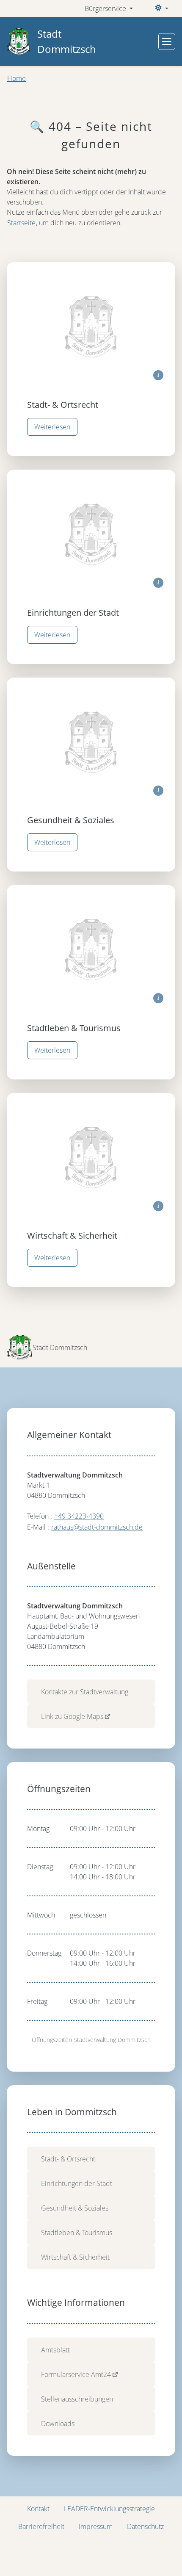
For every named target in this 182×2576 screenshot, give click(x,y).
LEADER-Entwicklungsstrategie (109, 2509)
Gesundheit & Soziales (75, 2208)
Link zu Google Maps (72, 1716)
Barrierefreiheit (41, 2526)
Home (17, 78)
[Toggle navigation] (167, 42)
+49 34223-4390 (79, 1516)
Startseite (21, 223)
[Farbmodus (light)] (161, 8)
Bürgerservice (106, 8)
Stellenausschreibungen (77, 2399)
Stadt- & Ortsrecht (68, 2159)
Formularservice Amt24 (76, 2374)
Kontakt (38, 2509)
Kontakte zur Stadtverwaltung (85, 1692)
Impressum (96, 2526)
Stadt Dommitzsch (67, 41)
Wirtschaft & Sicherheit (75, 2257)
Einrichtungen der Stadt (77, 2183)
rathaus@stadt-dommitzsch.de (97, 1527)
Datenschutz (145, 2526)
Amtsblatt (55, 2350)
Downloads (58, 2424)
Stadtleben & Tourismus (77, 2233)
